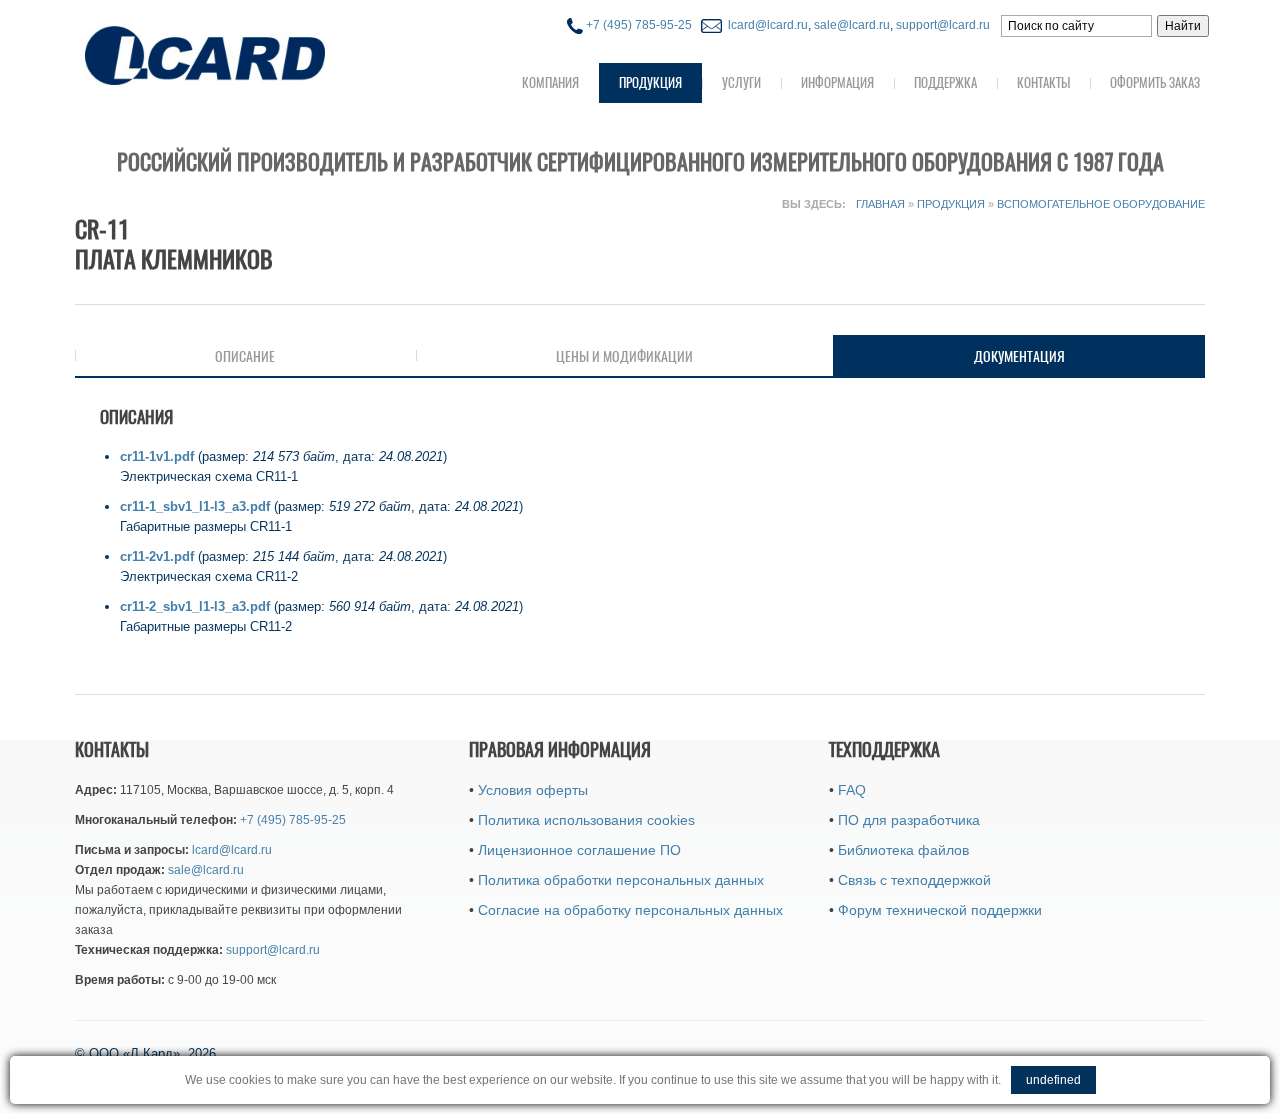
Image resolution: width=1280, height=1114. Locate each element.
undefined (1053, 1080)
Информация (837, 82)
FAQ (852, 790)
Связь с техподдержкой (914, 880)
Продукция (650, 82)
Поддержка (945, 82)
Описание (245, 356)
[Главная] (245, 53)
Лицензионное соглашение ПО (579, 850)
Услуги (741, 82)
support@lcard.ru (943, 25)
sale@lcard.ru (852, 25)
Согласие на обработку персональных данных (630, 910)
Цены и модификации (624, 356)
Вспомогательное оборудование (1101, 204)
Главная (880, 204)
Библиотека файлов (903, 850)
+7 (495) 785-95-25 (637, 25)
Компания (550, 82)
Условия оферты (533, 790)
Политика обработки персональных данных (621, 880)
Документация (1080, 356)
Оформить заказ (1155, 82)
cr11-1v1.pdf (157, 456)
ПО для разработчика (909, 820)
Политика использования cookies (586, 820)
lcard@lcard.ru (765, 25)
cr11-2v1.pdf (157, 556)
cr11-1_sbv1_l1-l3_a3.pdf (195, 506)
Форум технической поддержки (940, 910)
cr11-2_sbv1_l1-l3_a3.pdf (195, 606)
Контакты (1043, 82)
